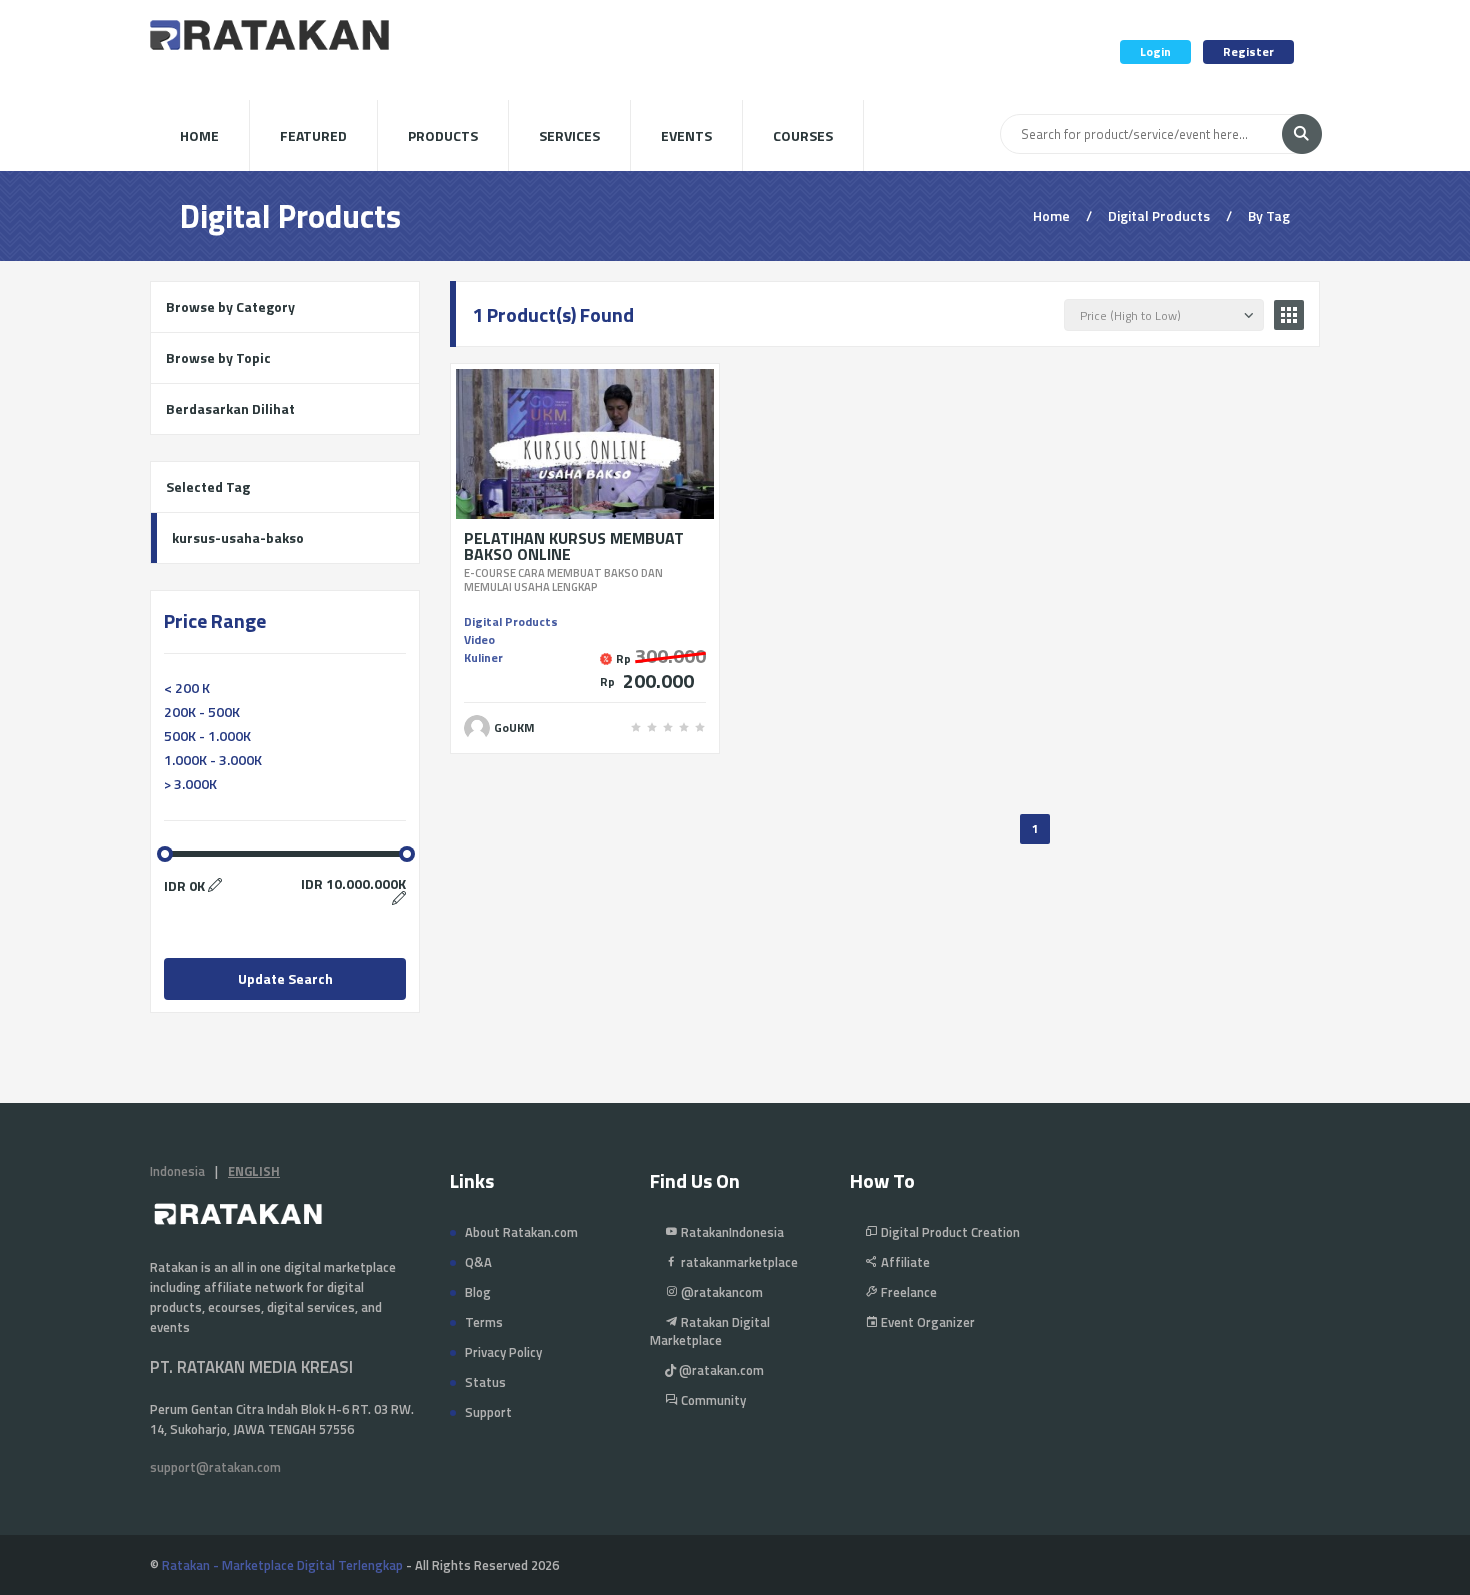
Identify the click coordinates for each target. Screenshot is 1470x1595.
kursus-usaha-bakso (238, 537)
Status (485, 1382)
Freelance (907, 1292)
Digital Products (511, 621)
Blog (478, 1292)
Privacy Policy (503, 1352)
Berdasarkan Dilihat (230, 408)
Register (1248, 51)
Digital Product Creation (949, 1232)
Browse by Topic (218, 357)
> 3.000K (190, 783)
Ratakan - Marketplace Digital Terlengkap (282, 1565)
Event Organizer (926, 1322)
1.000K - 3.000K (213, 759)
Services (569, 135)
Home (199, 135)
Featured (313, 135)
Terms (484, 1322)
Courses (803, 135)
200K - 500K (202, 711)
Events (686, 135)
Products (443, 135)
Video (479, 639)
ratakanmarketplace (738, 1262)
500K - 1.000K (207, 735)
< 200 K (187, 687)
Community (712, 1400)
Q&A (478, 1262)
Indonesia (177, 1171)
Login (1155, 51)
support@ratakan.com (215, 1467)
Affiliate (904, 1262)
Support (488, 1412)
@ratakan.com (720, 1370)
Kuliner (483, 657)
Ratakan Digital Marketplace (710, 1331)
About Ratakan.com (521, 1232)
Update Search (285, 978)
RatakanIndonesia (731, 1232)
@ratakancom (720, 1292)
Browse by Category (230, 306)
